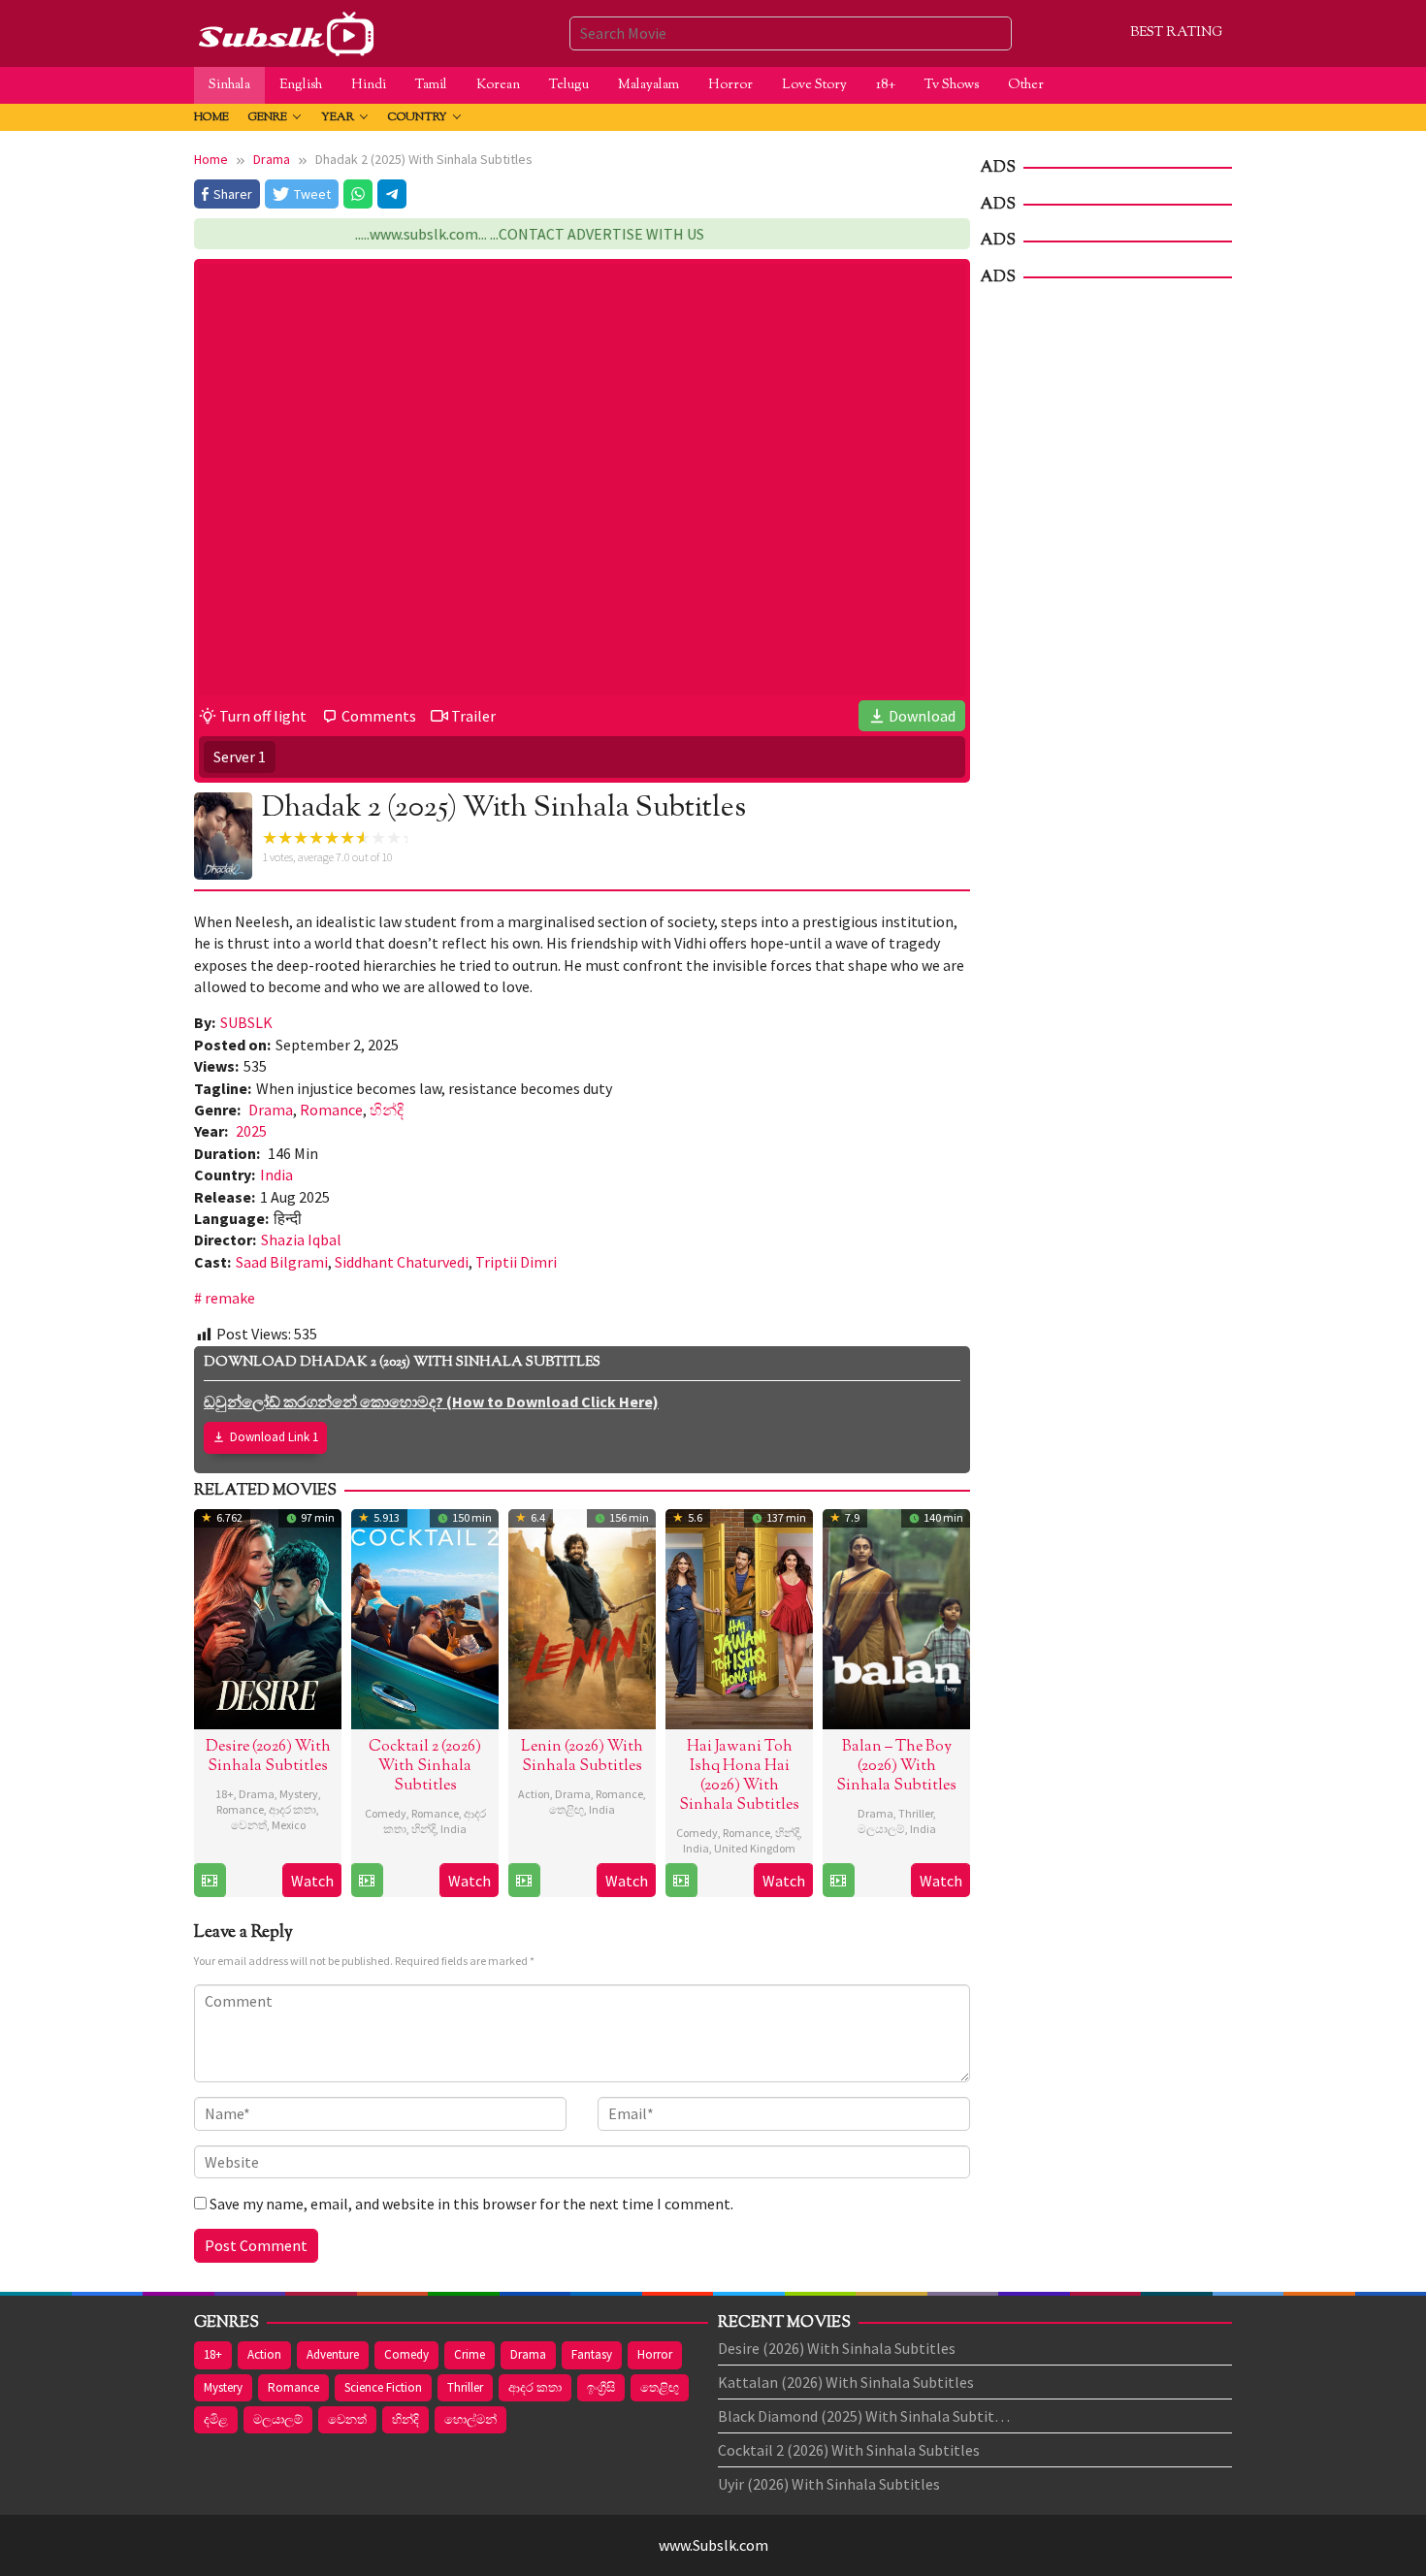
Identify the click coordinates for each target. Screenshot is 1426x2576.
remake (230, 1298)
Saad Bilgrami (282, 1262)
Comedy (386, 1813)
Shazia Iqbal (301, 1240)
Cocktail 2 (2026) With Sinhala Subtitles (425, 1767)
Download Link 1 (274, 1437)
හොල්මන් (470, 2419)
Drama (271, 1110)
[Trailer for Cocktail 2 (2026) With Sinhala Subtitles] (367, 1881)
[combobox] (791, 33)
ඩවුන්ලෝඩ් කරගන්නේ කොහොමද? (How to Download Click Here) (431, 1401)
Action (534, 1794)
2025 (251, 1131)
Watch (312, 1881)
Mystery (299, 1794)
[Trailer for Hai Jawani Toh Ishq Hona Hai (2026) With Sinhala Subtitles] (681, 1881)
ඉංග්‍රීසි (601, 2387)
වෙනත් (249, 1825)
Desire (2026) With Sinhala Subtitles (268, 1757)
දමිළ (216, 2419)
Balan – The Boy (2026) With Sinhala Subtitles (896, 1767)
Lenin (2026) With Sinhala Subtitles (582, 1757)
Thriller (916, 1813)
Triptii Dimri (516, 1262)
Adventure (333, 2354)
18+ (225, 1794)
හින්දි (387, 1110)
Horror (655, 2354)
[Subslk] (285, 31)
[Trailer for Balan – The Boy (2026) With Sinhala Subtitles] (838, 1881)
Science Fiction (383, 2387)
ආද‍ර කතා (292, 1809)
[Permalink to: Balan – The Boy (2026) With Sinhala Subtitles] (896, 1617)
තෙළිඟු (567, 1809)
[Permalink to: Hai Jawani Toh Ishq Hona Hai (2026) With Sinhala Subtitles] (739, 1617)
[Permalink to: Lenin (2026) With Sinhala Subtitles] (582, 1617)
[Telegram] (392, 194)
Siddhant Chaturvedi (402, 1262)
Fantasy (592, 2354)
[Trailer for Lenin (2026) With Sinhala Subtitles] (524, 1881)
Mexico (289, 1825)
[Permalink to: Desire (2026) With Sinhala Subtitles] (268, 1617)
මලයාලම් (881, 1829)
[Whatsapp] (358, 194)
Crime (470, 2354)
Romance (331, 1110)
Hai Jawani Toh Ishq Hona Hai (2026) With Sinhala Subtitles (739, 1776)
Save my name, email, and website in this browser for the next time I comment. (471, 2204)
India (276, 1175)
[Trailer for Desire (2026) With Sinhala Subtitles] (210, 1881)
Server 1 (240, 757)
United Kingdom (755, 1848)
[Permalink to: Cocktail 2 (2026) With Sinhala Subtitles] (425, 1617)
